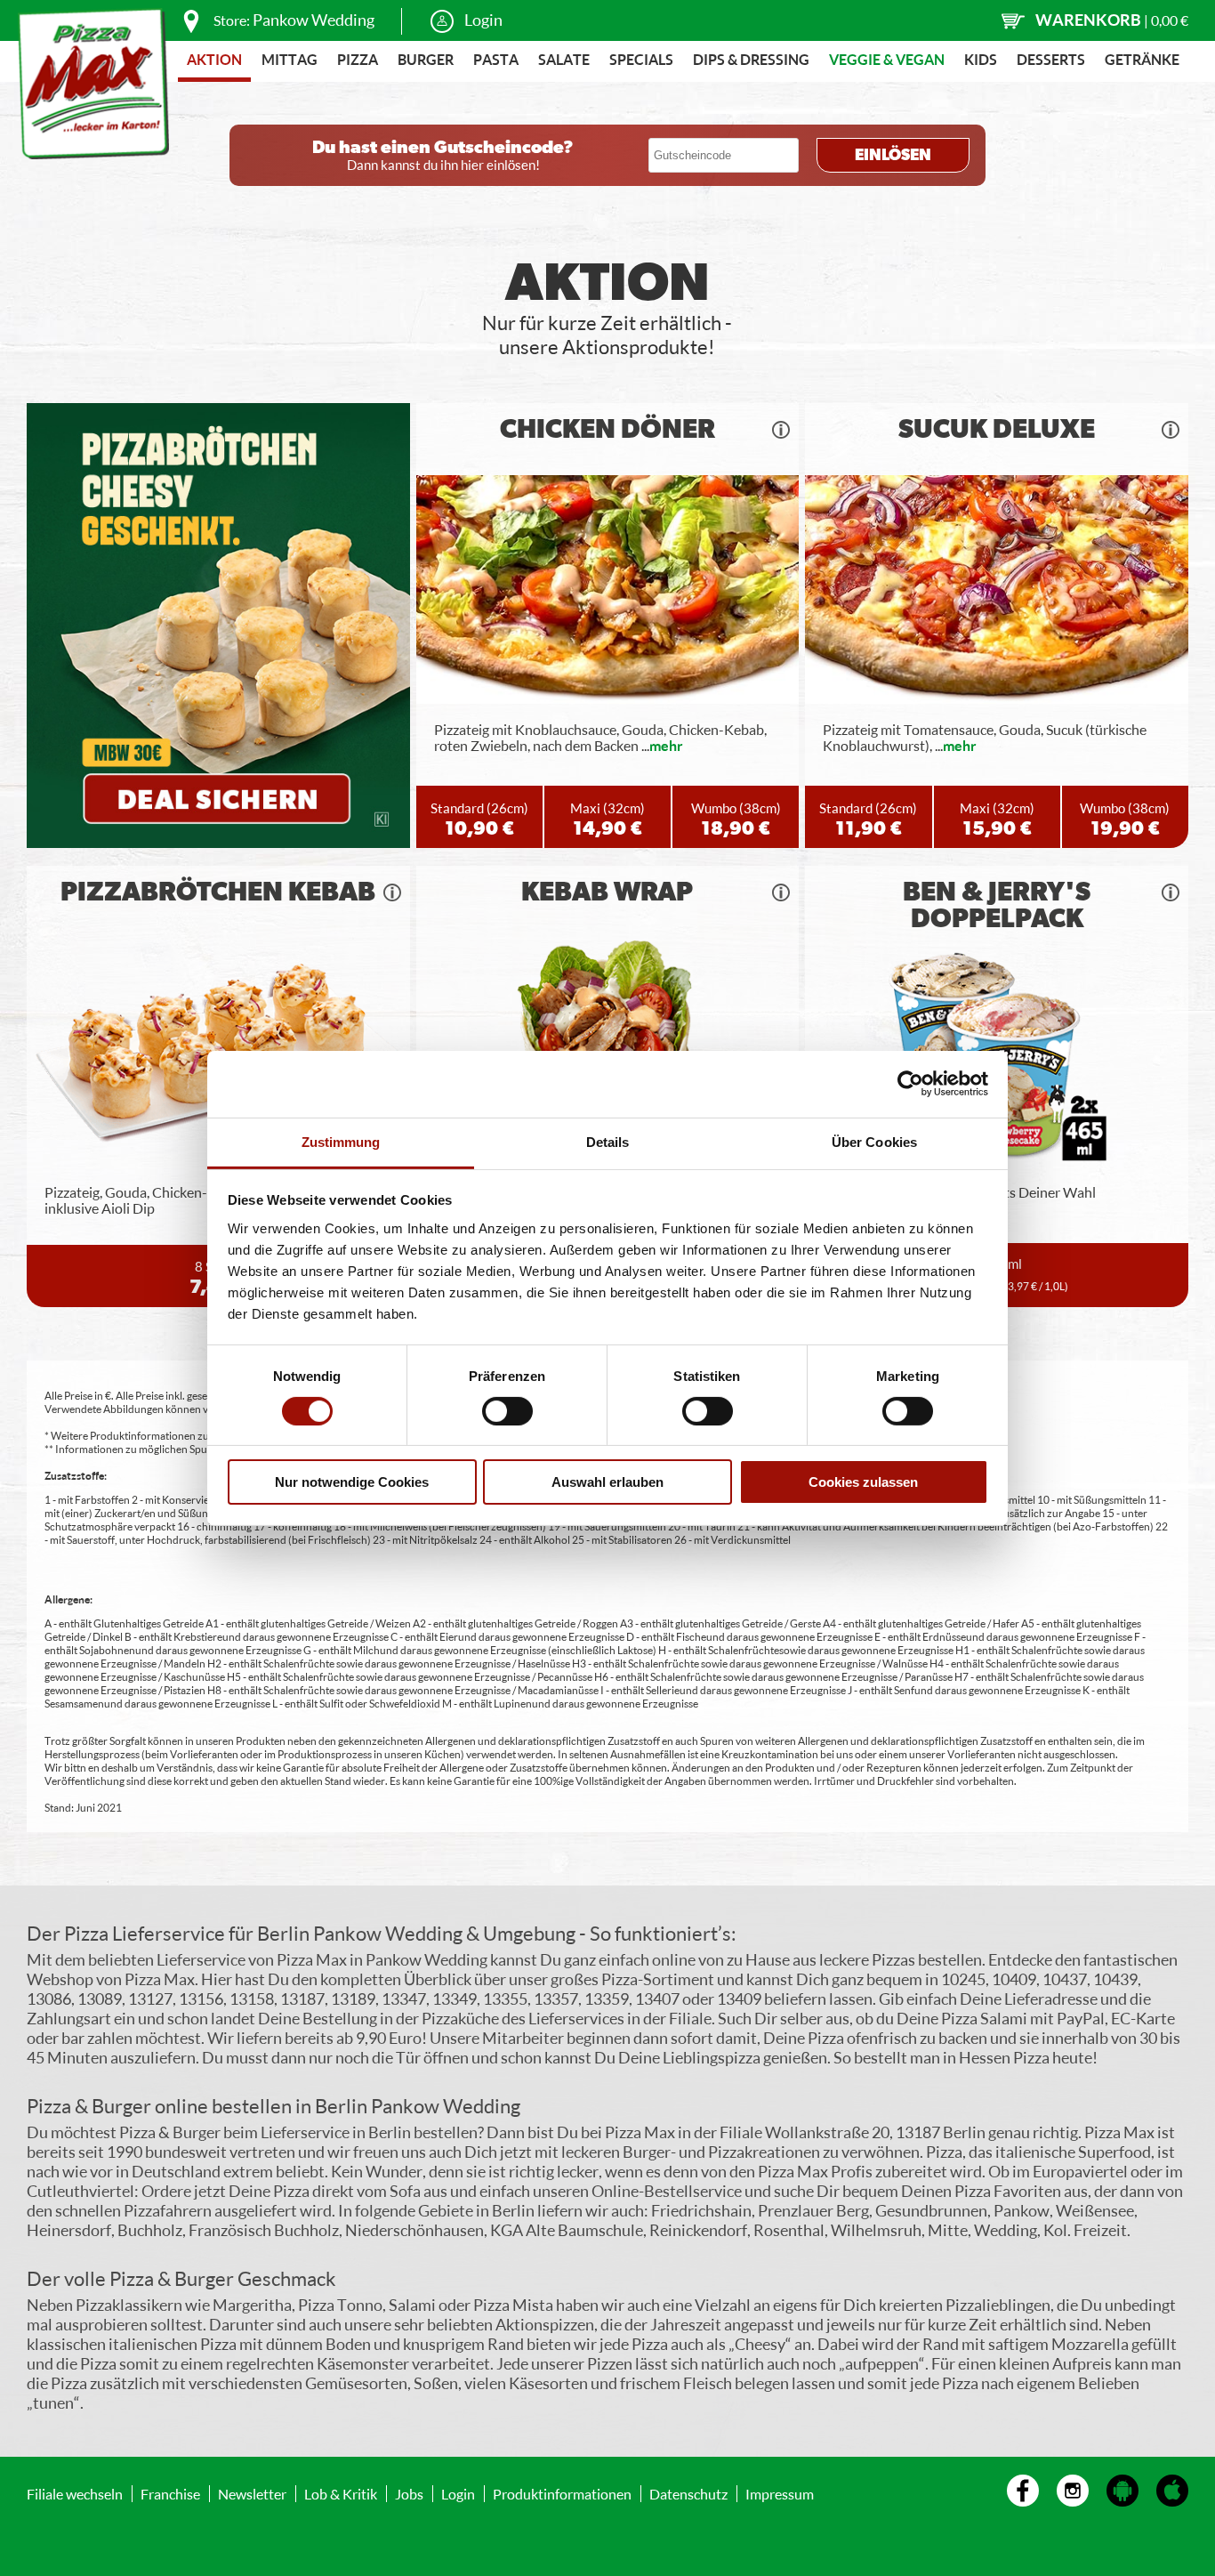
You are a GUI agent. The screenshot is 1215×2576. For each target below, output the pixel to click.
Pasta (496, 59)
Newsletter (252, 2494)
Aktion (214, 59)
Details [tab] (608, 1141)
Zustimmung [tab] (341, 1141)
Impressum (780, 2494)
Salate (564, 59)
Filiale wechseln (75, 2494)
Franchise (170, 2494)
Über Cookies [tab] (874, 1141)
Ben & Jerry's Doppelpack (997, 906)
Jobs (409, 2494)
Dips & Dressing (751, 59)
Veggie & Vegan (887, 59)
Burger (426, 59)
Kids (981, 59)
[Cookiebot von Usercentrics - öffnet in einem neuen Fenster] (910, 1084)
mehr (666, 745)
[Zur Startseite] (93, 84)
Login (483, 20)
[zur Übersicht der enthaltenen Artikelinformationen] (781, 430)
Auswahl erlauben (607, 1482)
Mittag (290, 59)
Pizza (358, 59)
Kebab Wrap (607, 892)
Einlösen (893, 156)
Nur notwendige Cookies (352, 1482)
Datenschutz (688, 2494)
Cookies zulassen (863, 1482)
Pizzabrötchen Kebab (218, 892)
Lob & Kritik (341, 2494)
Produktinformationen (562, 2494)
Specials (641, 59)
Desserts (1051, 59)
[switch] (507, 1411)
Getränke (1142, 59)
